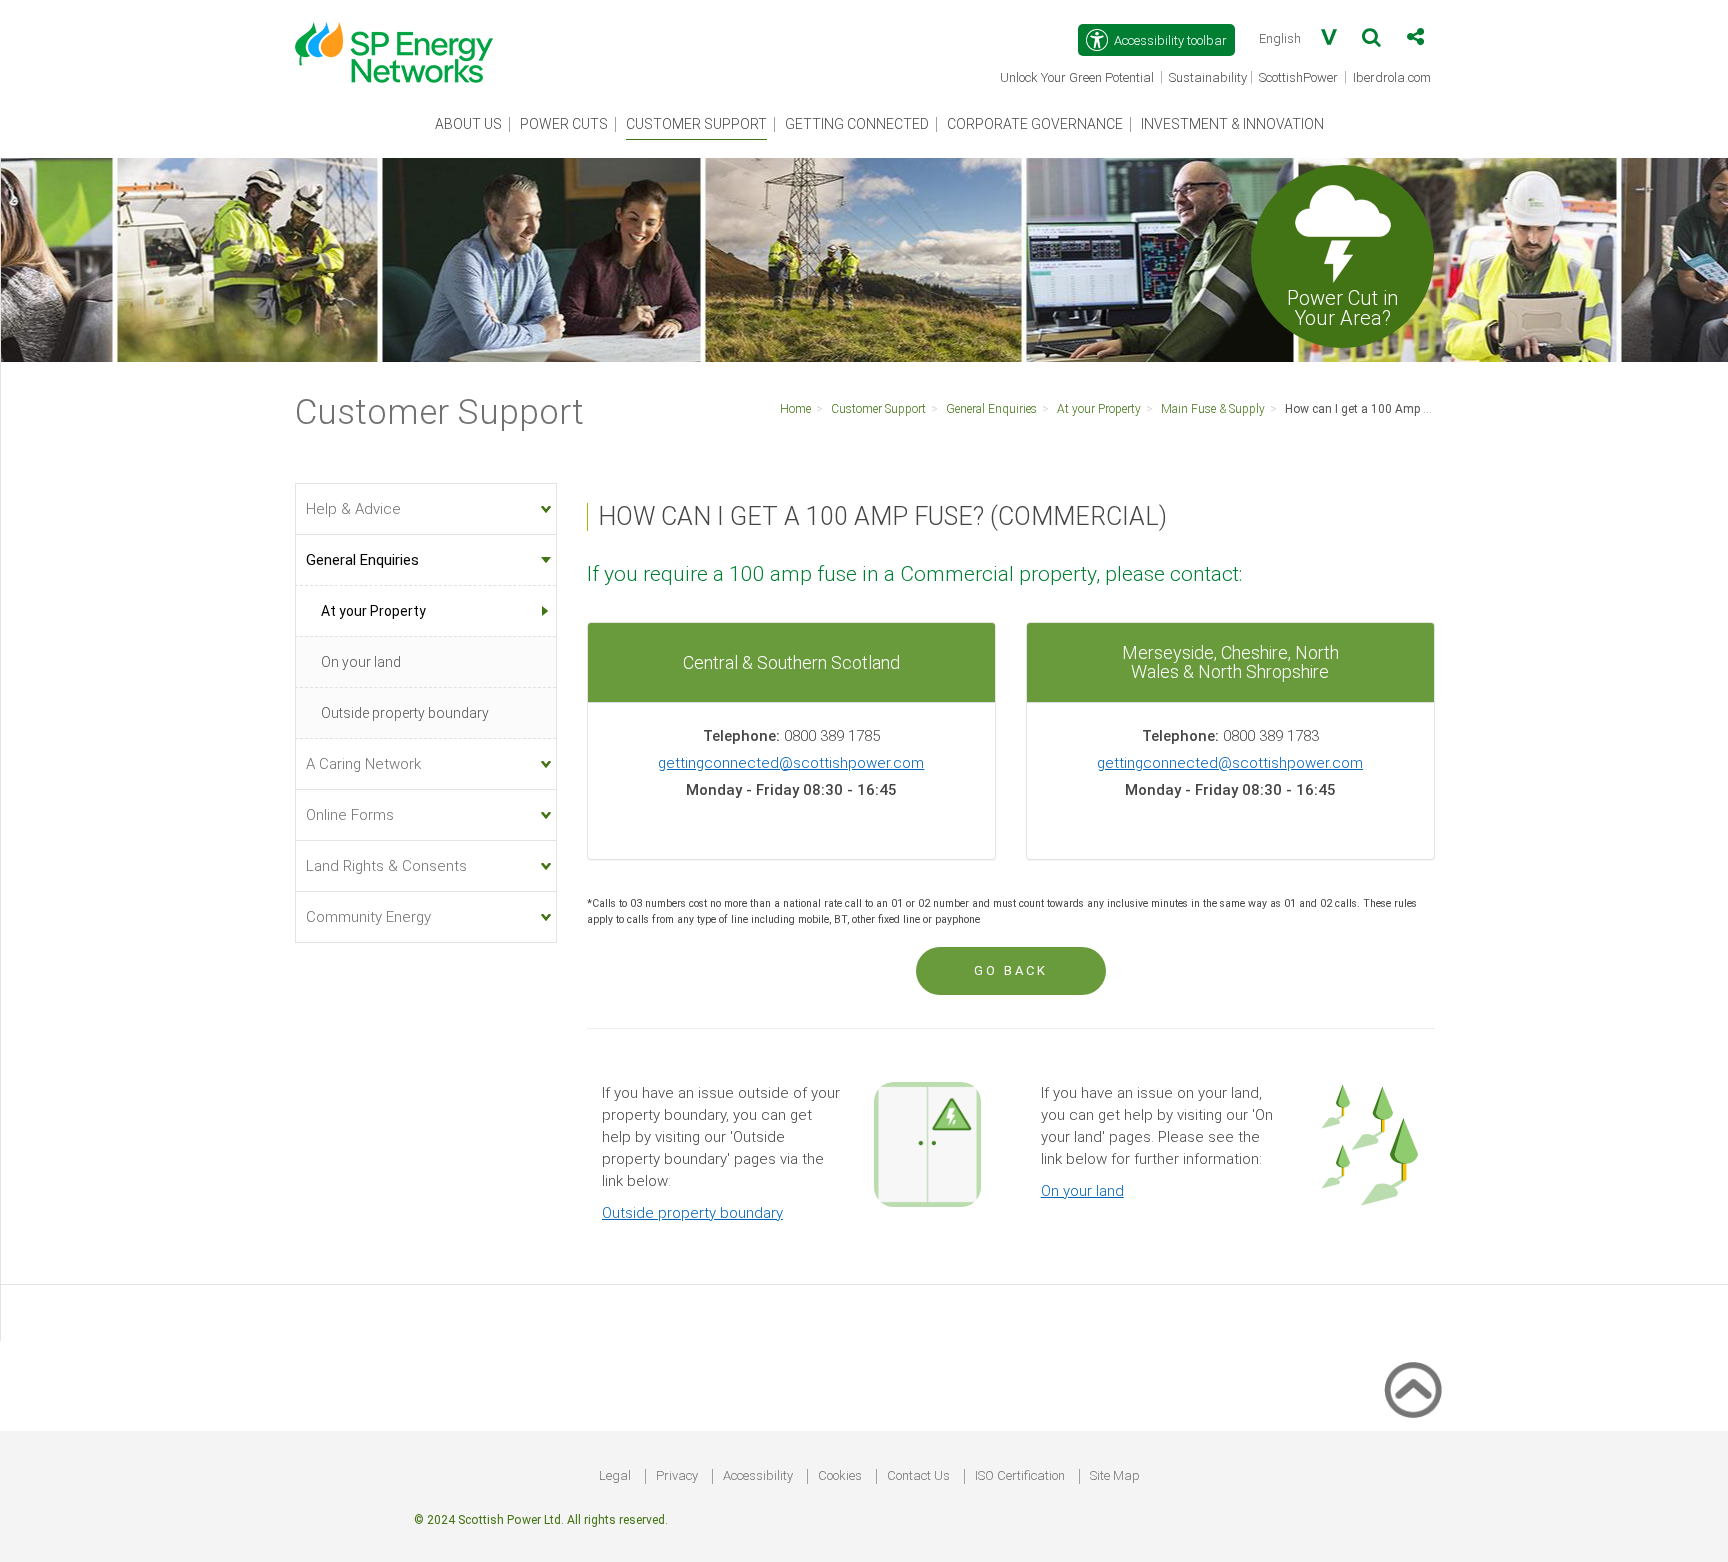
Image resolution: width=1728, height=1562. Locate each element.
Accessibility (758, 1475)
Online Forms (350, 815)
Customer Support (696, 124)
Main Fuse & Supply (1213, 409)
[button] (1371, 41)
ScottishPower (1300, 79)
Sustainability (1208, 77)
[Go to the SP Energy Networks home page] (404, 42)
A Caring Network (363, 764)
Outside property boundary (692, 1213)
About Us (468, 124)
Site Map (1115, 1475)
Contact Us (918, 1475)
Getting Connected (857, 124)
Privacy (677, 1475)
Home (795, 409)
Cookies (840, 1475)
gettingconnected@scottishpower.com (791, 763)
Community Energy (368, 917)
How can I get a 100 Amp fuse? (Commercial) (1407, 409)
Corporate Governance (1035, 124)
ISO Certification (1020, 1475)
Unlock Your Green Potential (1078, 79)
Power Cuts (564, 124)
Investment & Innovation (1232, 124)
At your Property (1099, 409)
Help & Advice (353, 509)
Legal (615, 1475)
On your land (1082, 1191)
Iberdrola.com (1393, 79)
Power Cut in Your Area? (1342, 307)
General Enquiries (991, 409)
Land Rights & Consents (386, 866)
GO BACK (1011, 970)
